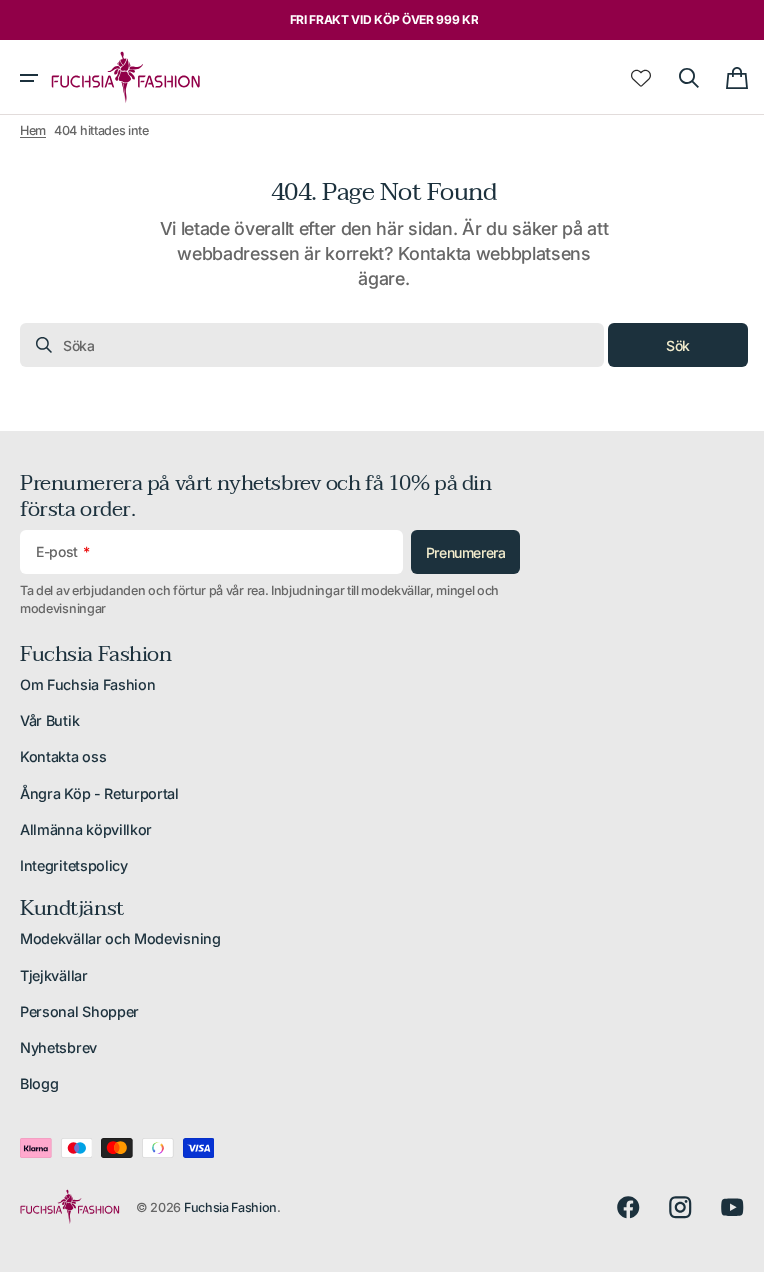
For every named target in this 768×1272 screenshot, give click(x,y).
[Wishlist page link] (626, 78)
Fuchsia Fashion (230, 1207)
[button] (29, 78)
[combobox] (304, 345)
